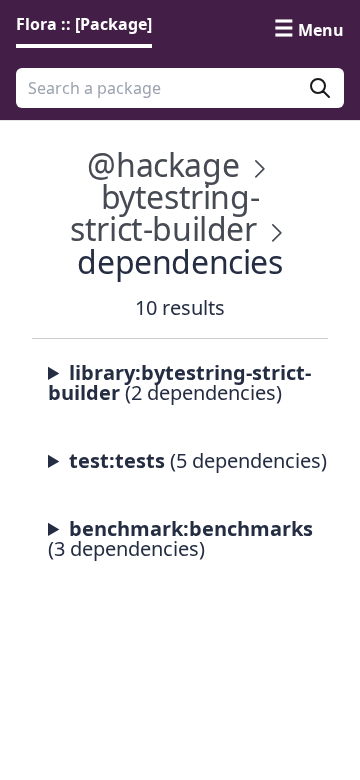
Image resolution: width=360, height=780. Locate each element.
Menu (321, 30)
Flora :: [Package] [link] (84, 24)
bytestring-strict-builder (164, 212)
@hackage (163, 164)
